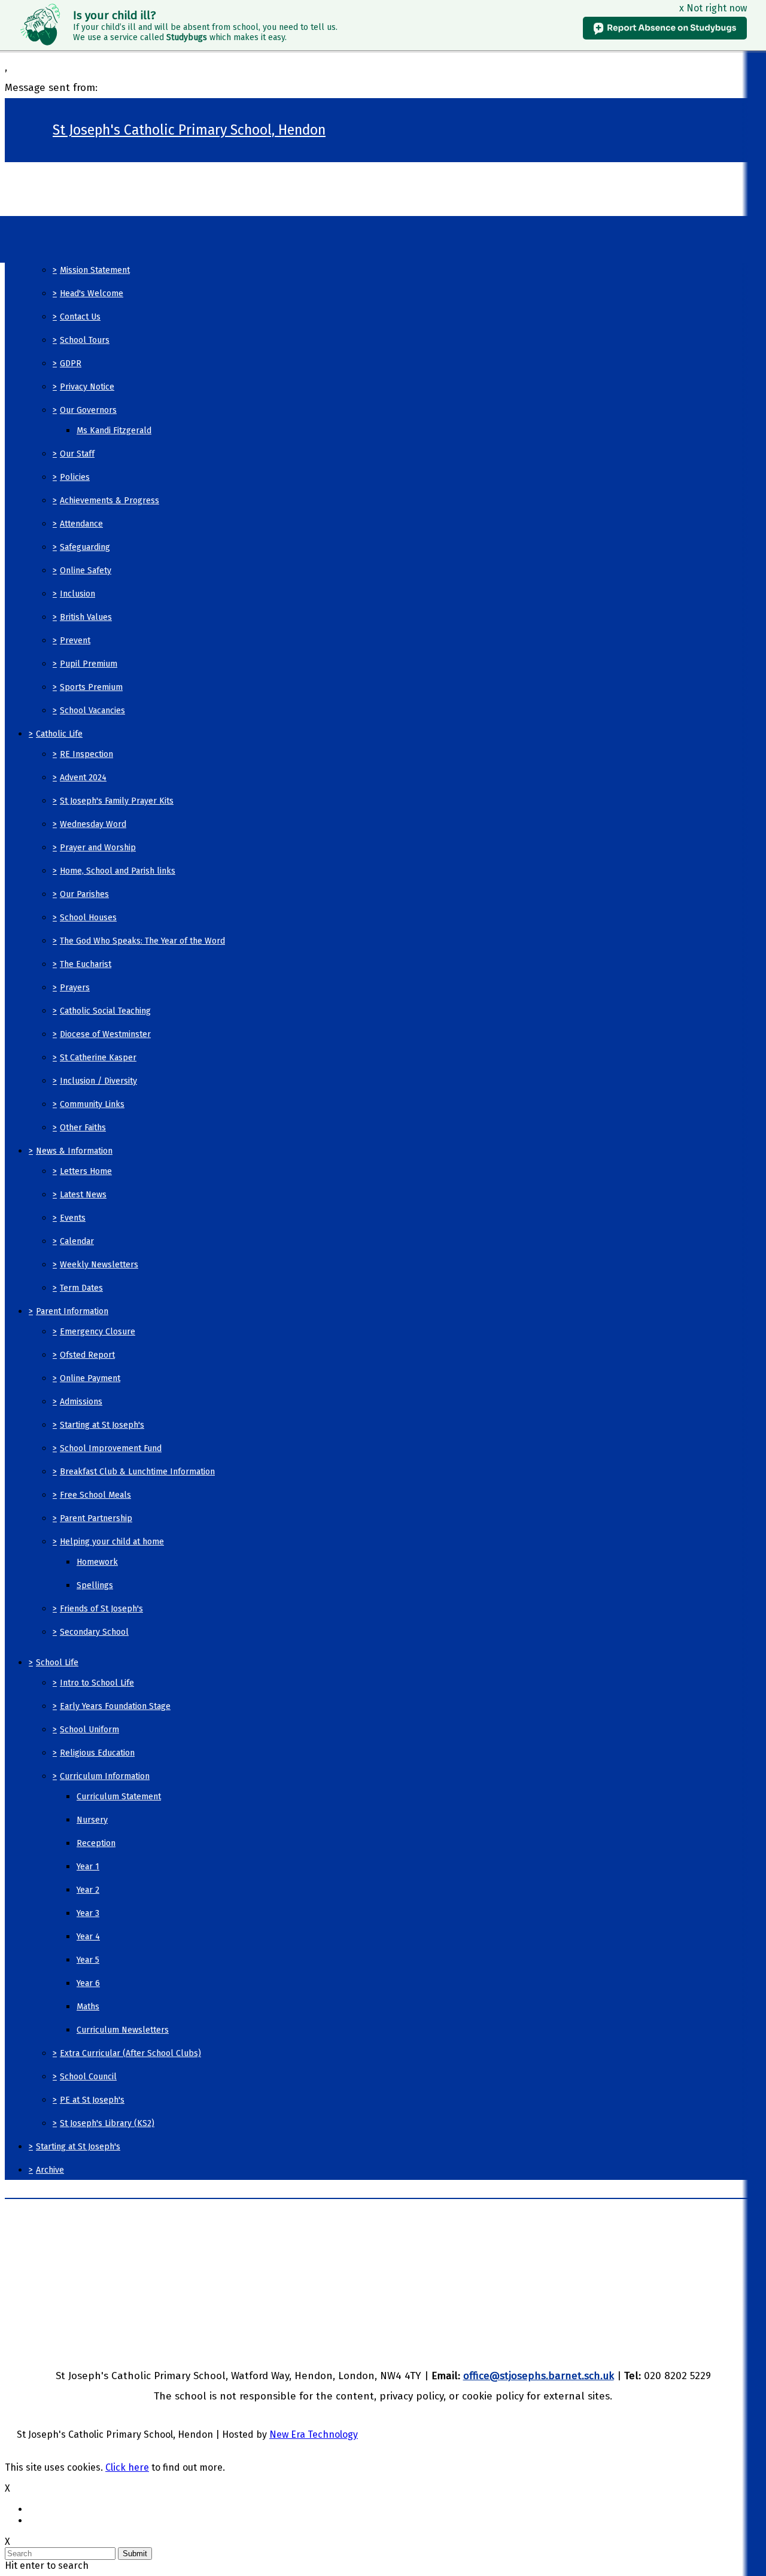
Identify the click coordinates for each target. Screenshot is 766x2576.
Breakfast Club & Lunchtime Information (137, 1472)
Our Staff (77, 454)
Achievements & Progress (110, 501)
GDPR (71, 364)
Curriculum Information (105, 1776)
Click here (127, 2467)
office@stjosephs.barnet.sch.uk (539, 2376)
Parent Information (72, 1311)
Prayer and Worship (98, 848)
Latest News (83, 1195)
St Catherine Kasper (98, 1058)
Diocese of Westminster (105, 1034)
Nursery (92, 1820)
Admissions (81, 1402)
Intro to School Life (97, 1683)
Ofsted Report (87, 1355)
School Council (88, 2077)
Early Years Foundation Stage (115, 1706)
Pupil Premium (89, 664)
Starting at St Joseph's (102, 1425)
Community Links (92, 1104)
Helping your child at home (112, 1542)
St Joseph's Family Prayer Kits (117, 801)
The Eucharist (86, 964)
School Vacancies (92, 711)
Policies (75, 477)
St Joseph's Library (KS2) (107, 2123)
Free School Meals (95, 1495)
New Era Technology (314, 2434)
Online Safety (86, 571)
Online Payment (90, 1378)
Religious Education (97, 1753)
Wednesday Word (93, 824)
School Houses (88, 918)
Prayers (75, 988)
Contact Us (80, 317)
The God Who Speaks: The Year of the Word (142, 941)
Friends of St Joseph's (101, 1609)
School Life (57, 1663)
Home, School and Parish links (118, 871)
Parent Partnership (96, 1518)
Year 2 (88, 1890)
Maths (88, 2007)
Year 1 (88, 1867)
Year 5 (88, 1960)
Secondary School (94, 1632)
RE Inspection (86, 754)
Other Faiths (83, 1128)
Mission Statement (95, 270)
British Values (86, 617)
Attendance (81, 524)
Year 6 (88, 1983)
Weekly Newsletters (99, 1265)
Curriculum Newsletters (123, 2030)
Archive (50, 2170)
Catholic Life (59, 734)
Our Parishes (84, 894)
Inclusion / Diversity (98, 1081)
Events (73, 1218)
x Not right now (713, 8)
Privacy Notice (87, 387)
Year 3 (88, 1913)
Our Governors (88, 410)
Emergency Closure (98, 1332)
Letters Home (86, 1171)
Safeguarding (85, 547)
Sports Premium (91, 687)
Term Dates (81, 1288)
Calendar (77, 1241)
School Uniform (89, 1730)
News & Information (74, 1151)
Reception (96, 1843)
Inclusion (77, 594)
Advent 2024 (83, 778)
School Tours (85, 340)
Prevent (75, 641)
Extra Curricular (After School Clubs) (130, 2053)
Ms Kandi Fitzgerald (114, 431)
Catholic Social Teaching (105, 1011)
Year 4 (88, 1937)
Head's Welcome (92, 294)
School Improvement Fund (111, 1448)
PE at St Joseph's (92, 2100)
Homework (97, 1562)
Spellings (95, 1585)
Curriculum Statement (119, 1797)
